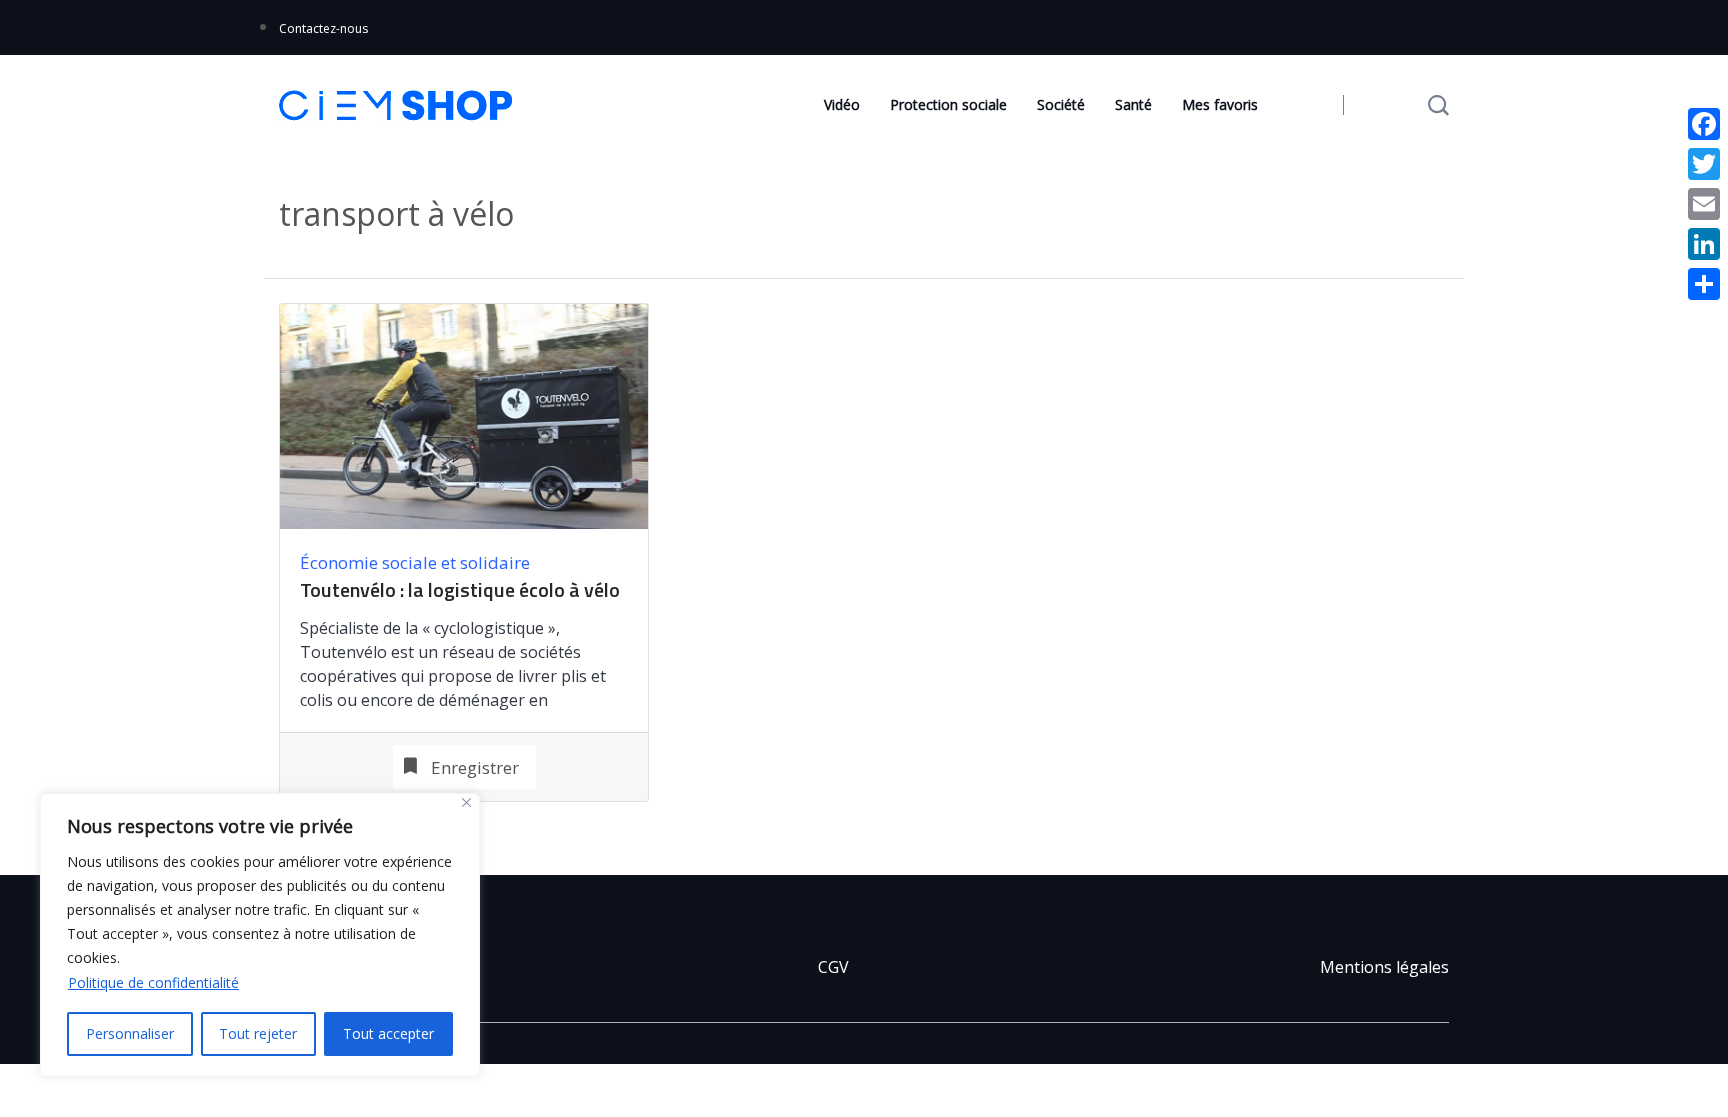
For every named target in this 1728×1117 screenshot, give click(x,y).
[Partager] (1704, 284)
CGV (833, 967)
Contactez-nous (323, 28)
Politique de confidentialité (153, 982)
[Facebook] (1704, 124)
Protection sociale (948, 104)
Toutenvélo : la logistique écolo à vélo (460, 590)
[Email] (1704, 204)
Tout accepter (388, 1033)
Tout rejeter (258, 1033)
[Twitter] (1704, 164)
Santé (1133, 104)
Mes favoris (1220, 104)
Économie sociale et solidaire (415, 562)
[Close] (466, 802)
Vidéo (842, 104)
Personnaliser (130, 1033)
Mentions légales (1384, 967)
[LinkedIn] (1704, 244)
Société (1061, 104)
